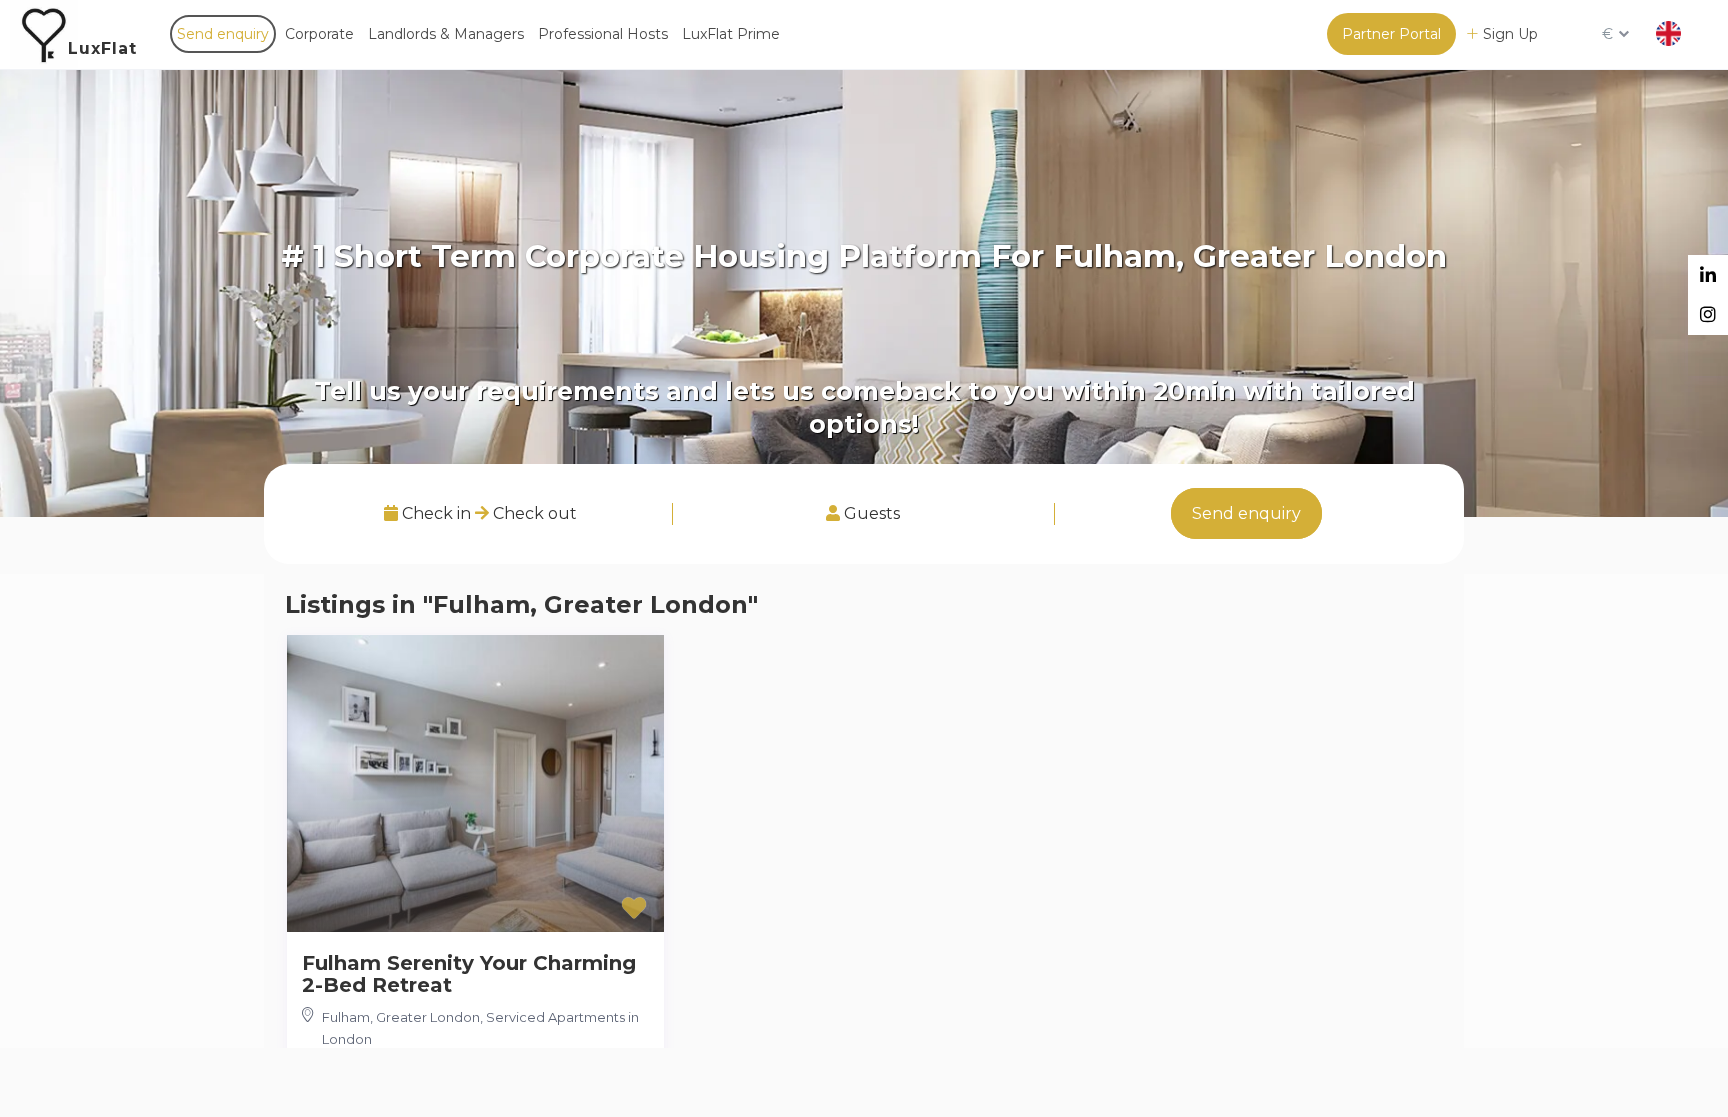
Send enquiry (223, 34)
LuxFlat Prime (731, 34)
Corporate (319, 34)
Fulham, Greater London (401, 1017)
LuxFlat (102, 48)
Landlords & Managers (446, 34)
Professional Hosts (603, 34)
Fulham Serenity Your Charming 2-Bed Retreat (469, 974)
